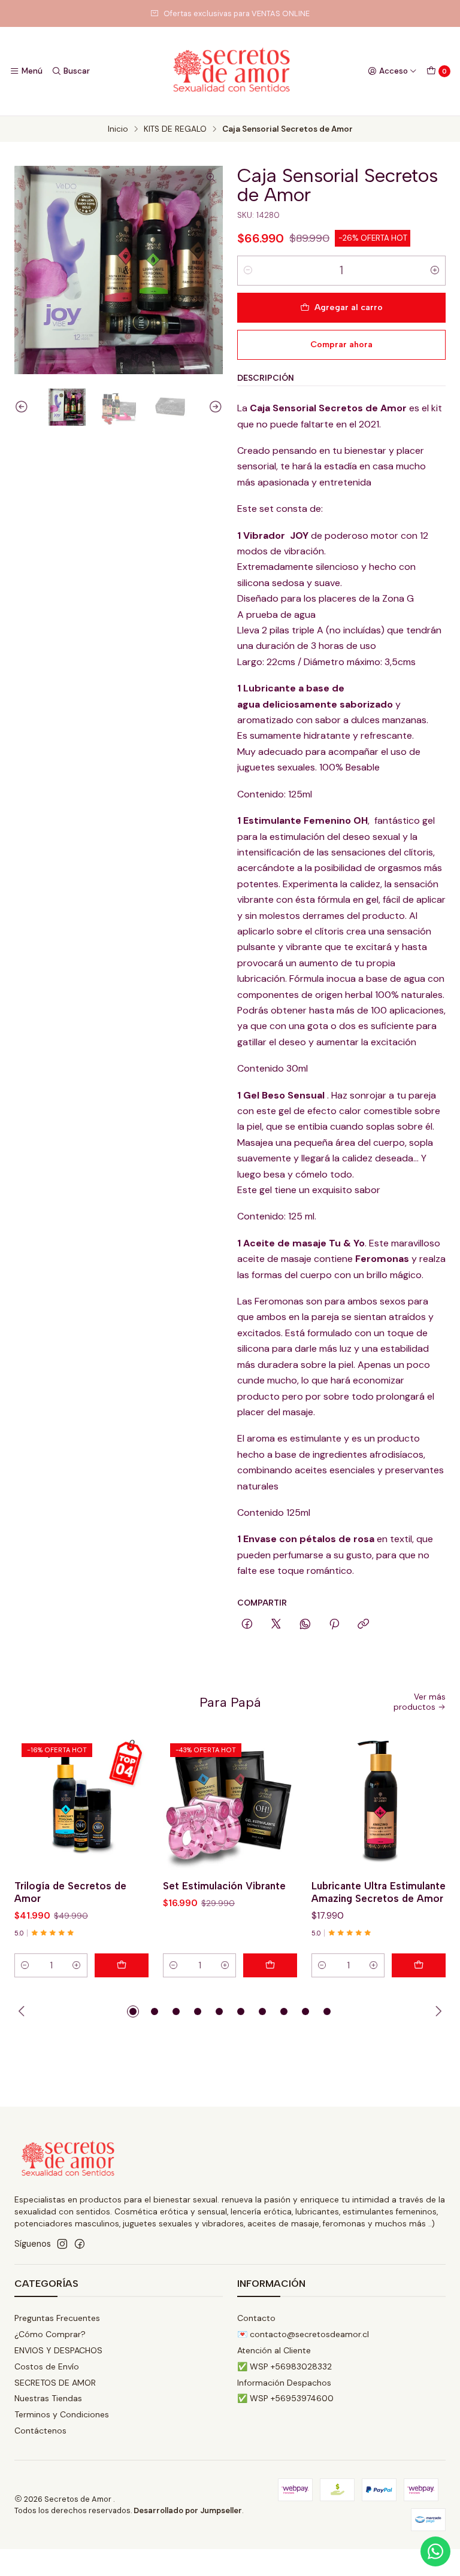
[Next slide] (214, 407)
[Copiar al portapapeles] (363, 1625)
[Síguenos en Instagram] (62, 2244)
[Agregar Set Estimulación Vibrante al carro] (270, 1965)
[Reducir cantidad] (248, 271)
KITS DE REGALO (175, 129)
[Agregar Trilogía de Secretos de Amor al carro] (122, 1965)
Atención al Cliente (274, 2350)
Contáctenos (40, 2431)
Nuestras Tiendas (48, 2398)
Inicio (118, 129)
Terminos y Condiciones (62, 2414)
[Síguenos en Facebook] (80, 2244)
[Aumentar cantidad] (435, 271)
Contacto (256, 2318)
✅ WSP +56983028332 (285, 2366)
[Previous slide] (23, 407)
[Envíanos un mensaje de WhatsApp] (435, 2551)
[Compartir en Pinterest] (334, 1625)
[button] (133, 2011)
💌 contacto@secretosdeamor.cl (303, 2334)
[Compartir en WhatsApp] (305, 1625)
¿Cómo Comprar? (50, 2334)
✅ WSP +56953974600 (285, 2398)
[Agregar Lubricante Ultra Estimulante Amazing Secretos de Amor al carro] (419, 1965)
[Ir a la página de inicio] (230, 71)
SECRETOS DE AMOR (55, 2383)
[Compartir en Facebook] (247, 1625)
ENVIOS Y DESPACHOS (58, 2350)
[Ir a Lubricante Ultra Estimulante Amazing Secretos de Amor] (379, 1803)
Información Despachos (284, 2383)
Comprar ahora (341, 344)
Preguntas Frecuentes (57, 2318)
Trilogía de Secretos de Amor (70, 1892)
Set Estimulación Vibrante (224, 1886)
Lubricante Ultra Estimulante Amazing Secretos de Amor (379, 1892)
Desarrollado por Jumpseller (188, 2510)
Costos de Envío (47, 2366)
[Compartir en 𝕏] (276, 1625)
